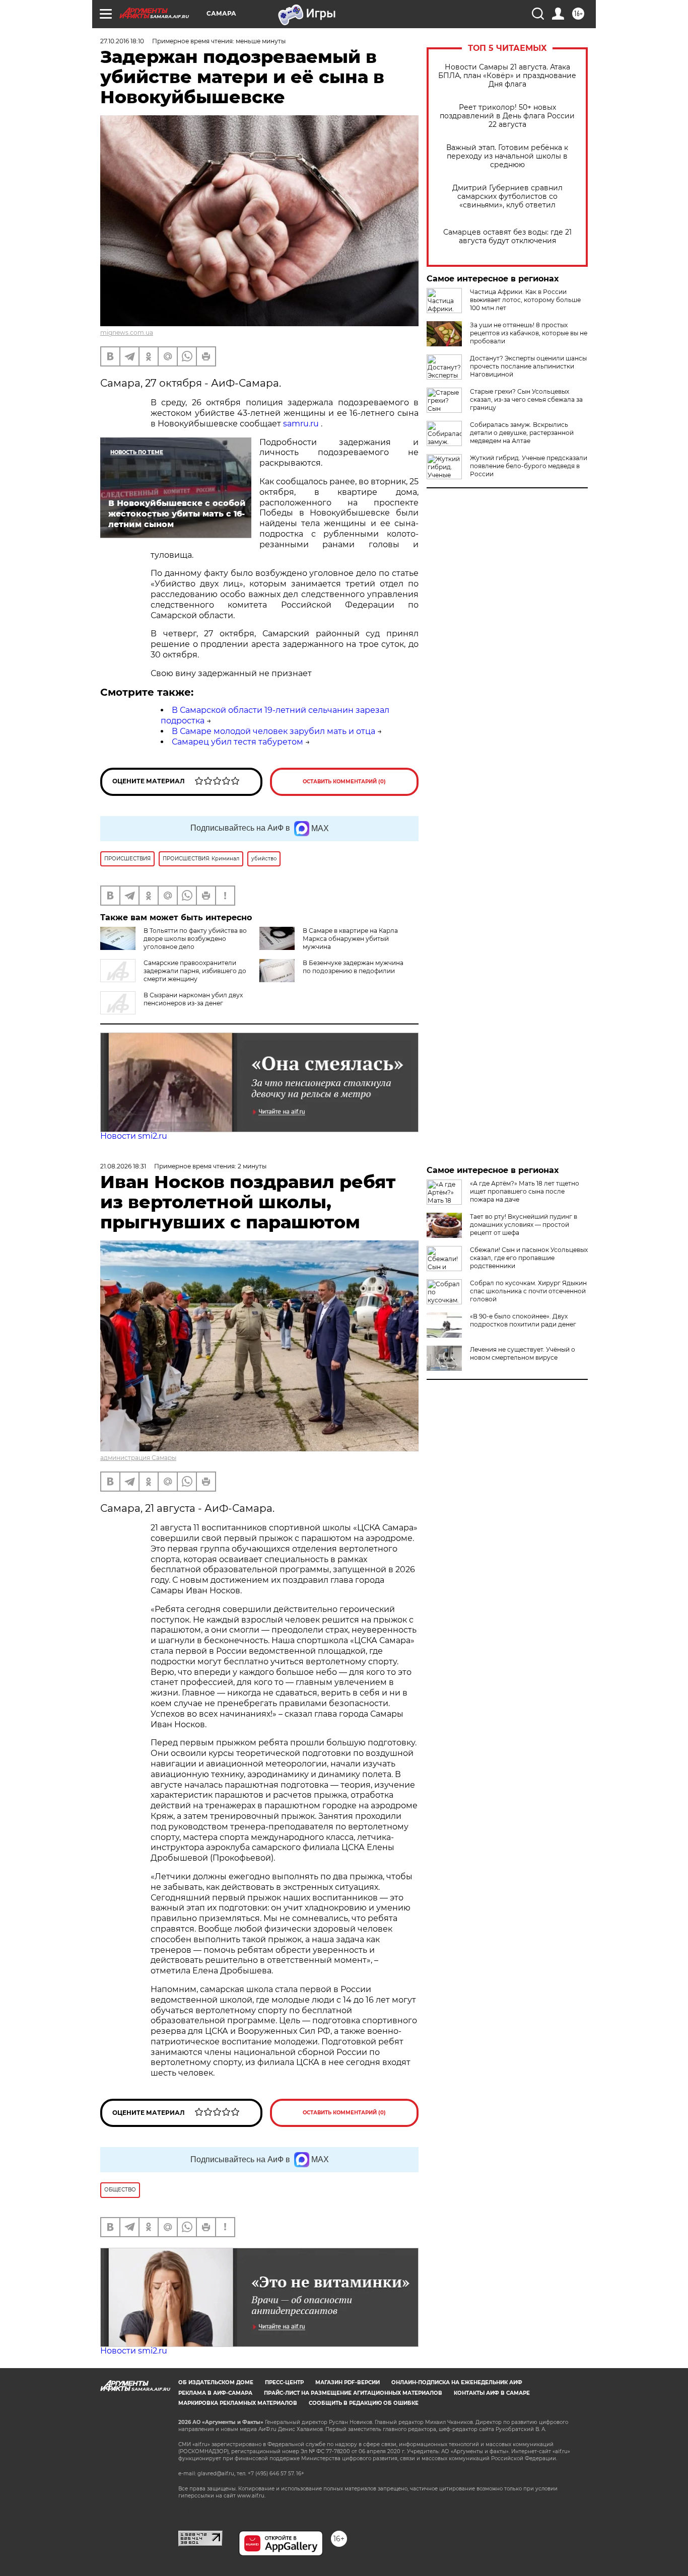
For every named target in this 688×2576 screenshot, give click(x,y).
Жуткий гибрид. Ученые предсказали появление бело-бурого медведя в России (529, 466)
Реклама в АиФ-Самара (215, 2393)
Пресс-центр (284, 2382)
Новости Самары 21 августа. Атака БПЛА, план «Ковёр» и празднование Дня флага (507, 76)
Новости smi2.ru (134, 1136)
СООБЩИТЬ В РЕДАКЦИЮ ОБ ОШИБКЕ (364, 2403)
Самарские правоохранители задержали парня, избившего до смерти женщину (195, 971)
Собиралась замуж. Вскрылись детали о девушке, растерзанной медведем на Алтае (522, 433)
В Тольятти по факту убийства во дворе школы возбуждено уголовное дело (195, 939)
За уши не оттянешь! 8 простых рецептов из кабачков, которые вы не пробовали (529, 333)
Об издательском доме (216, 2382)
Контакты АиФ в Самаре (492, 2393)
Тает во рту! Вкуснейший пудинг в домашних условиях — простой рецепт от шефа (524, 1225)
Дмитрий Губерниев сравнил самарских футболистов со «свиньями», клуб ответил (507, 197)
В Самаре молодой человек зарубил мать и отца (273, 731)
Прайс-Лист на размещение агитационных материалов (353, 2393)
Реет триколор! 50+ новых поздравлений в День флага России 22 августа (507, 116)
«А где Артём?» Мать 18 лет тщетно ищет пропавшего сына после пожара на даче (525, 1191)
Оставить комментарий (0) (344, 782)
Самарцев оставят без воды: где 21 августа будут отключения (507, 237)
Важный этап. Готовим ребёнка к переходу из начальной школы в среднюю (507, 156)
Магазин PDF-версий (348, 2382)
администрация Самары (138, 1458)
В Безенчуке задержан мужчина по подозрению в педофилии (353, 967)
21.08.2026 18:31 (123, 1166)
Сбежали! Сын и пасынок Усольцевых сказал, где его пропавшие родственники (529, 1258)
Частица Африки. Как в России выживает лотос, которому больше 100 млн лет (525, 300)
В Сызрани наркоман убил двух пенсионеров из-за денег (193, 999)
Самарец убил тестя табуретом (237, 742)
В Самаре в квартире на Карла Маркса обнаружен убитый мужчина (350, 939)
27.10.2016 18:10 (122, 41)
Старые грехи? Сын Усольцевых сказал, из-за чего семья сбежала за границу (526, 399)
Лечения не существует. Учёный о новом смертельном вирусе (523, 1353)
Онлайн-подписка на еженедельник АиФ (457, 2382)
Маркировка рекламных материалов (238, 2403)
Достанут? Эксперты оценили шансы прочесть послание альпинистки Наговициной (528, 366)
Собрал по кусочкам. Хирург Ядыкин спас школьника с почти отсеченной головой (528, 1291)
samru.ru (301, 424)
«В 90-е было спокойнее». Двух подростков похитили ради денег (523, 1320)
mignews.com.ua (127, 333)
